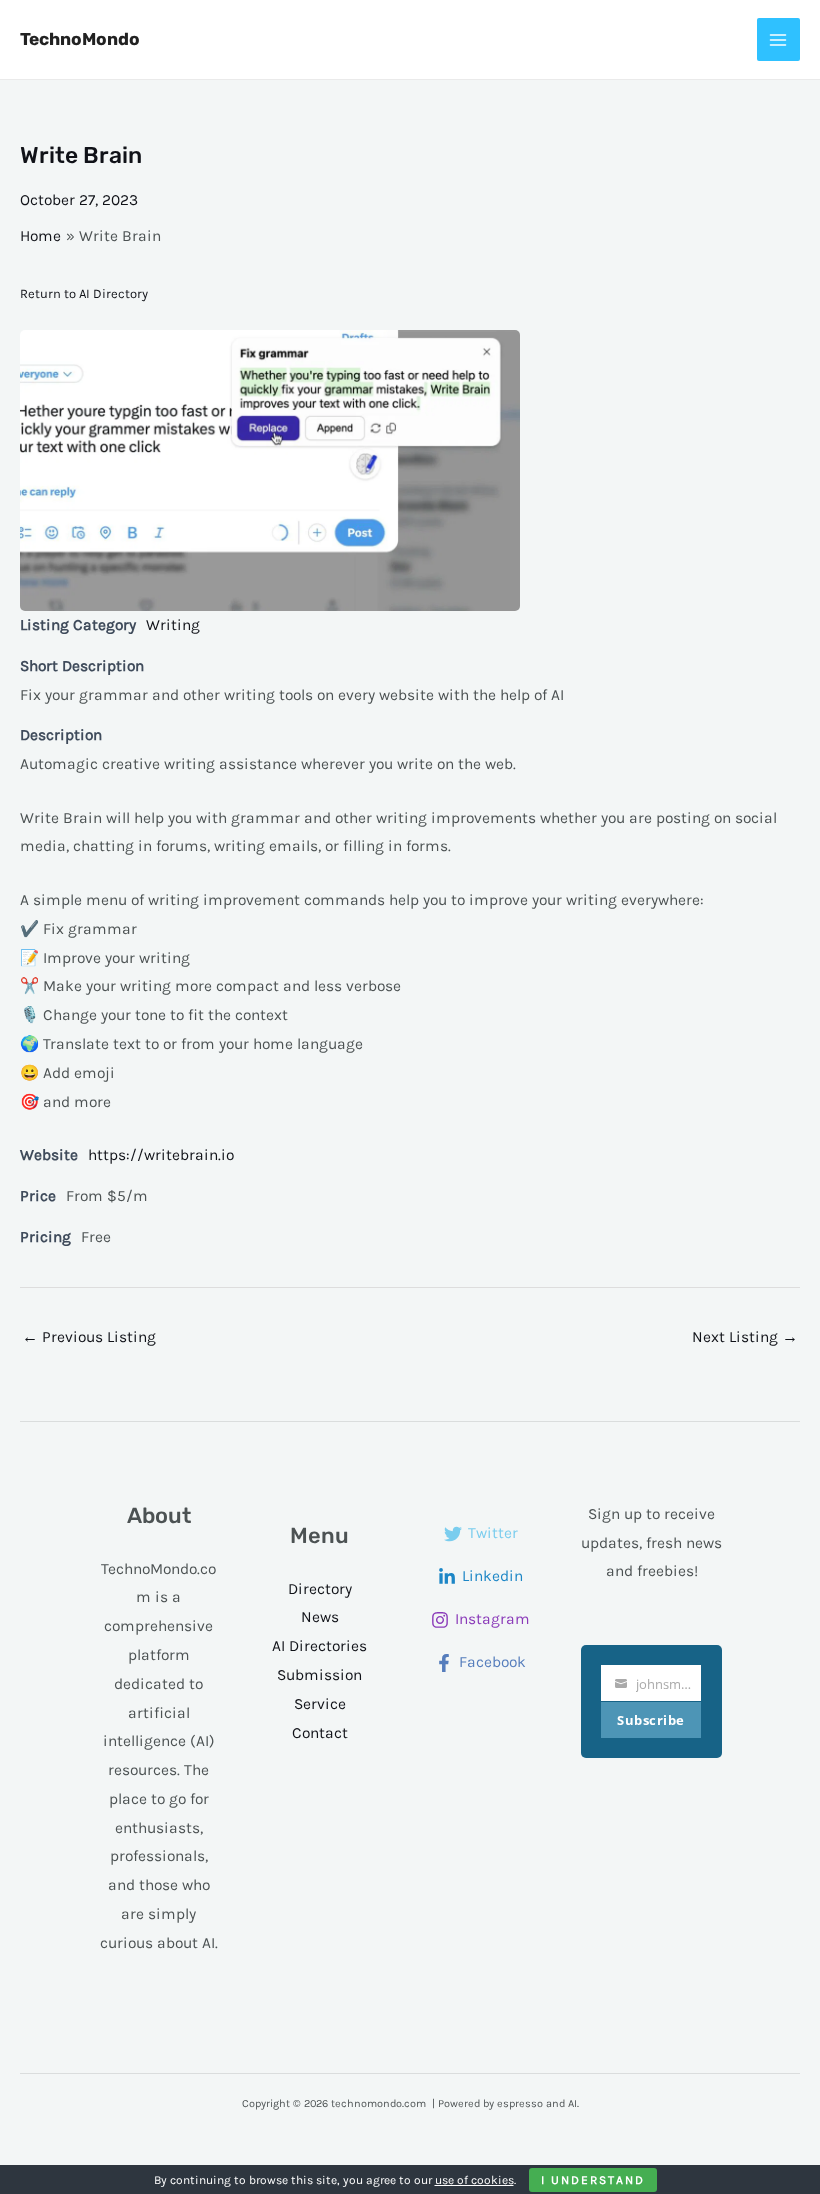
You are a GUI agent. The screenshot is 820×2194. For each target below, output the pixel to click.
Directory (320, 1589)
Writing (173, 625)
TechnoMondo (80, 39)
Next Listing (745, 1337)
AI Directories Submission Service (319, 1675)
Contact (320, 1733)
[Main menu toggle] (778, 39)
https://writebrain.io (161, 1155)
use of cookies (474, 2180)
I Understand (593, 2180)
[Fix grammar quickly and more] (410, 470)
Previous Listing (89, 1337)
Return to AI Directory (84, 293)
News (320, 1617)
